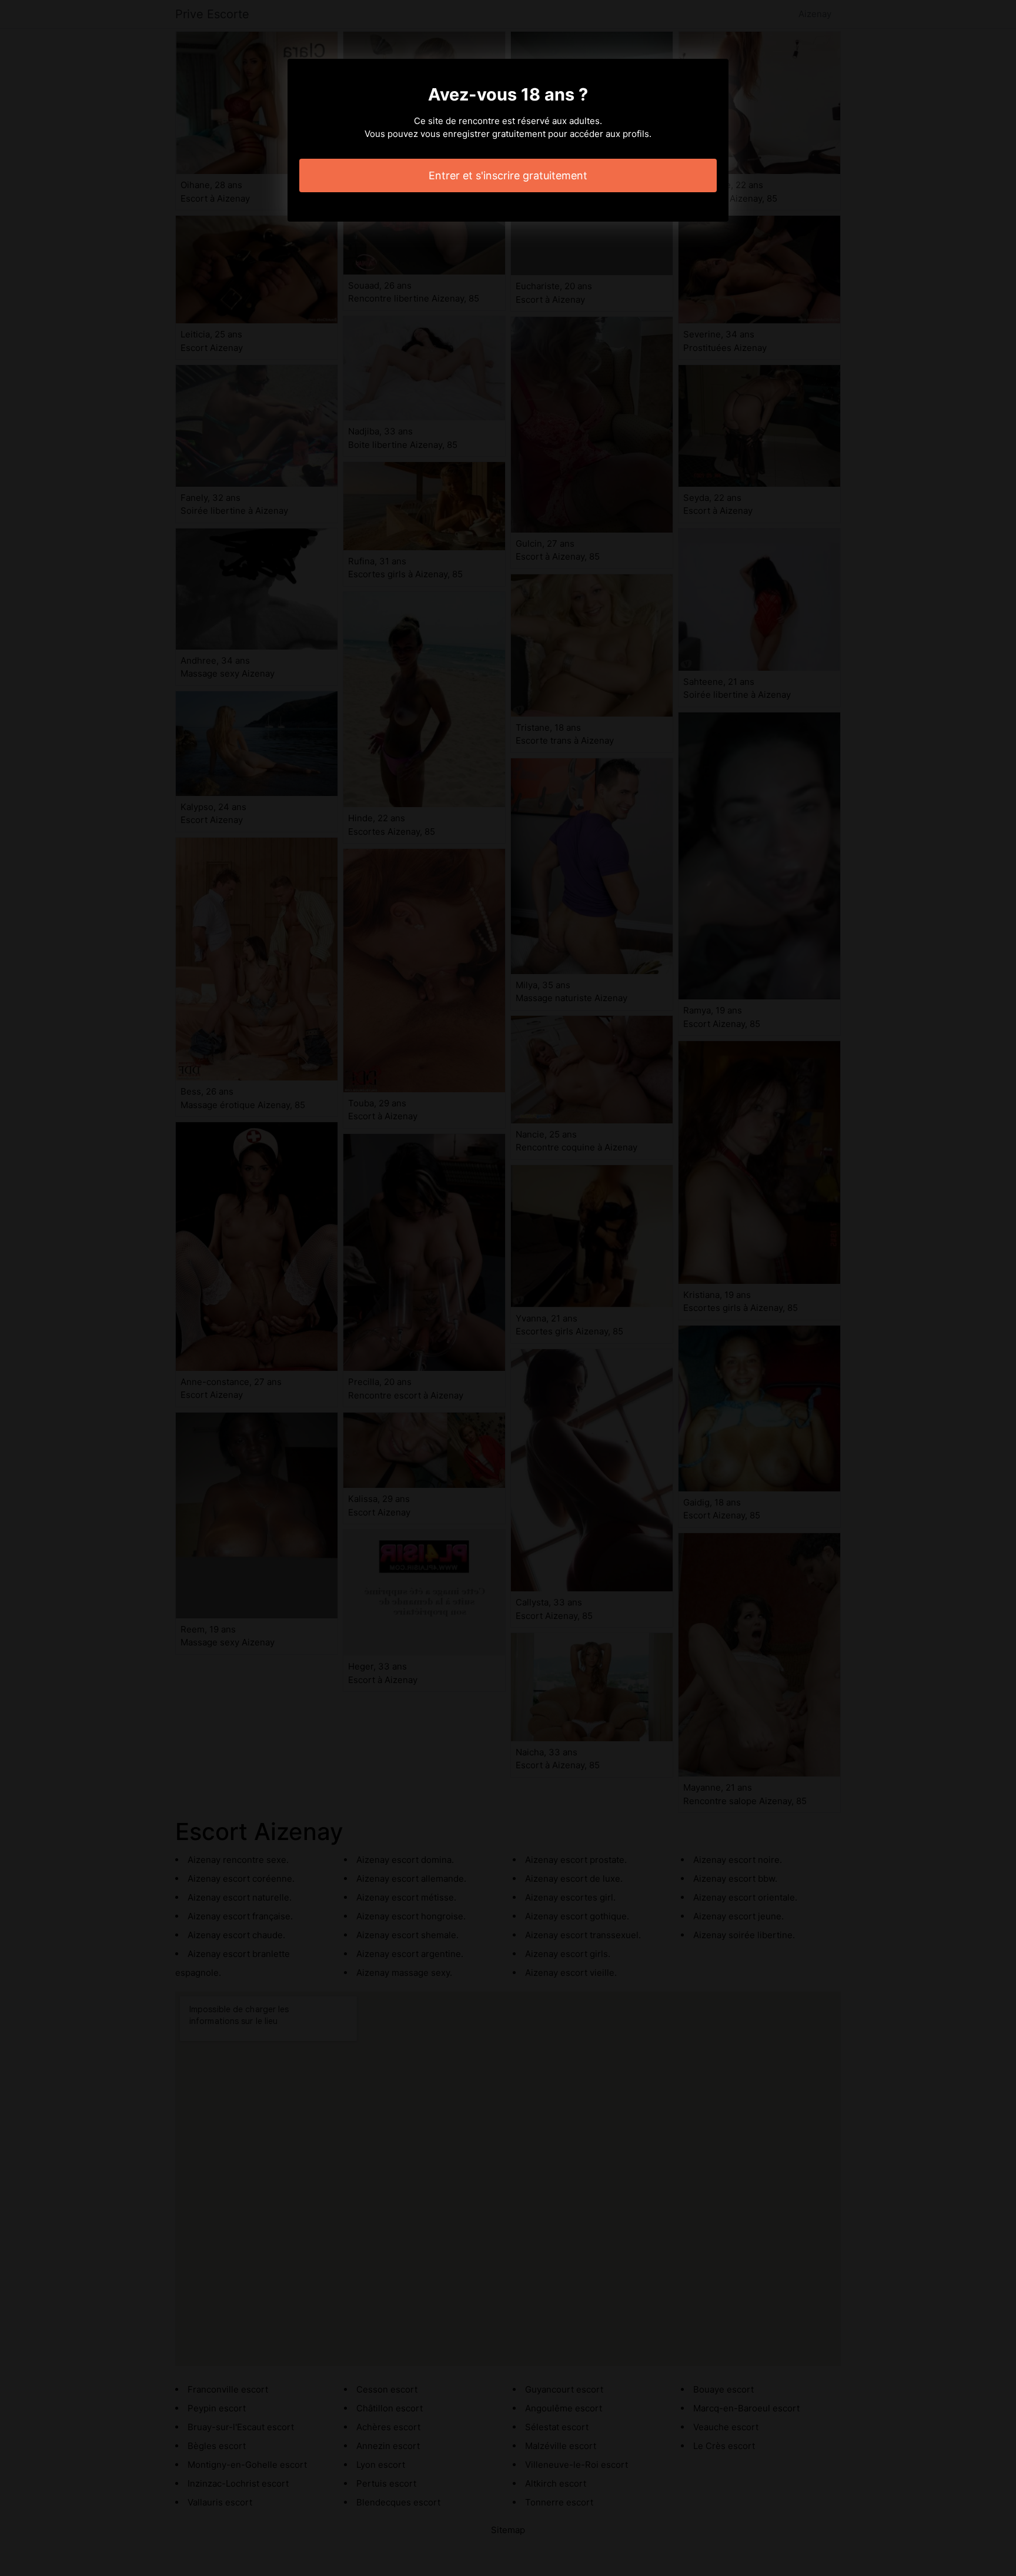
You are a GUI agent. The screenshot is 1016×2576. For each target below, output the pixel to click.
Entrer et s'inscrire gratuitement (508, 175)
